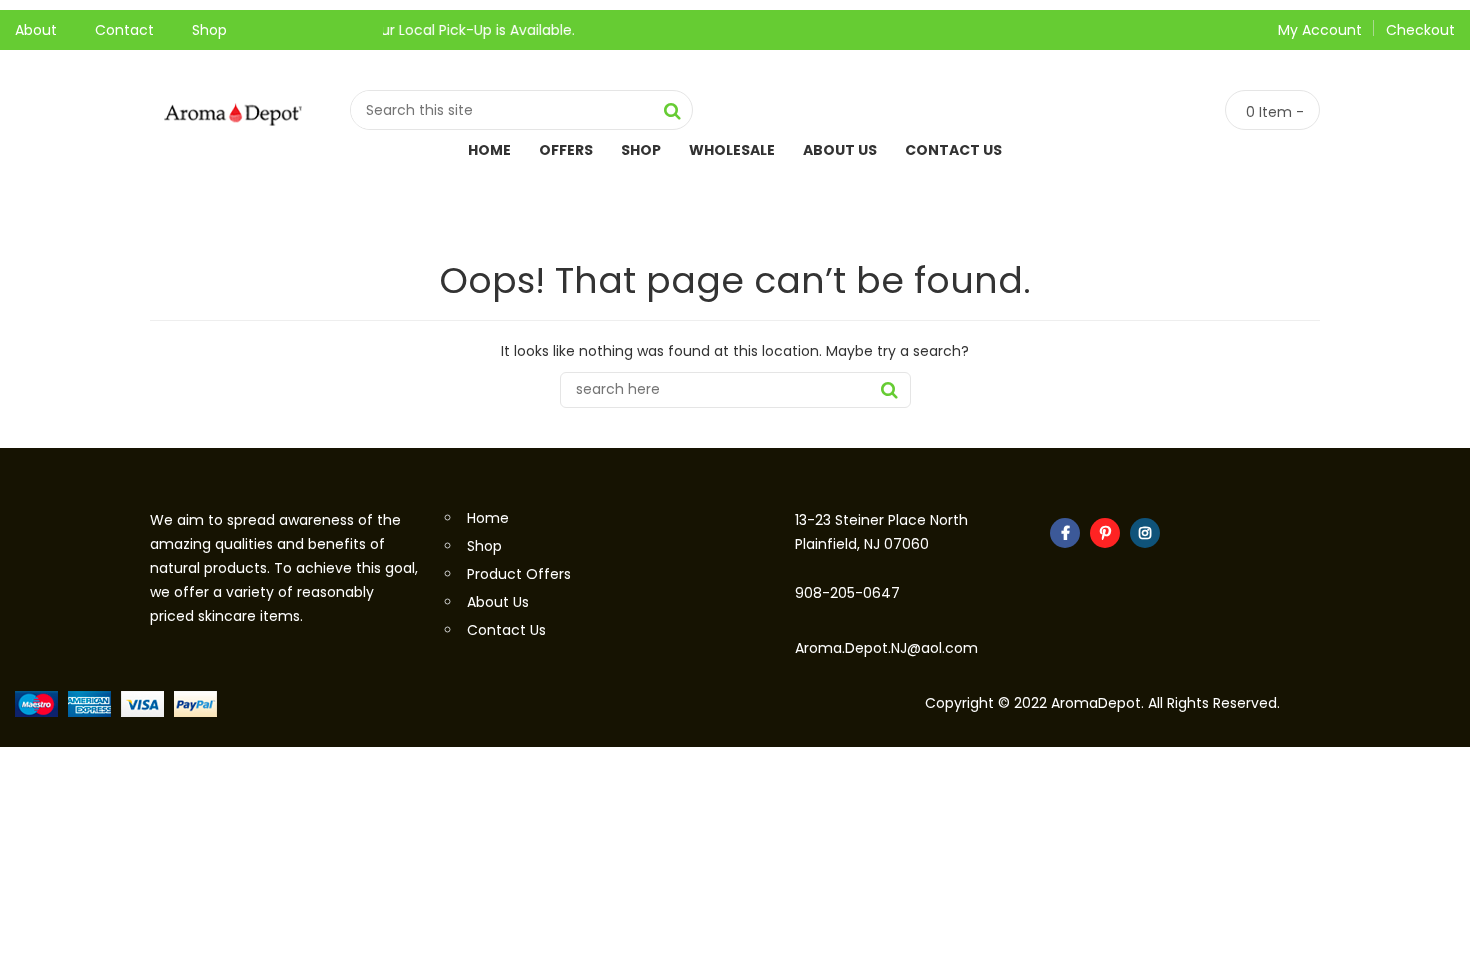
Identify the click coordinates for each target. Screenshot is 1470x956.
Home (489, 150)
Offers (566, 150)
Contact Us (953, 150)
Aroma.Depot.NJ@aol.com (886, 648)
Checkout (1420, 30)
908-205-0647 (847, 593)
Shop (209, 30)
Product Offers (519, 574)
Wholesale (732, 150)
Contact (124, 30)
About (36, 30)
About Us (840, 150)
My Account (1320, 30)
